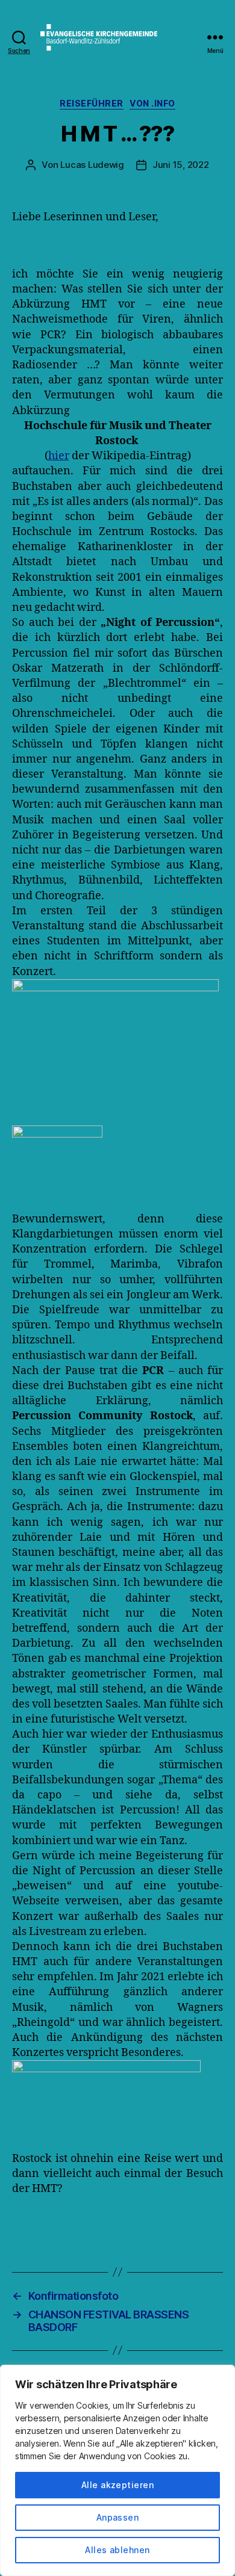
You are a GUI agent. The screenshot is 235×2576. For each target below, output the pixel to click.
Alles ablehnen (117, 2550)
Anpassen (118, 2517)
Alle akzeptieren (117, 2485)
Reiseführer (92, 103)
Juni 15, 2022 (181, 165)
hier (59, 456)
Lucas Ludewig (92, 165)
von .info (152, 103)
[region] (117, 2470)
